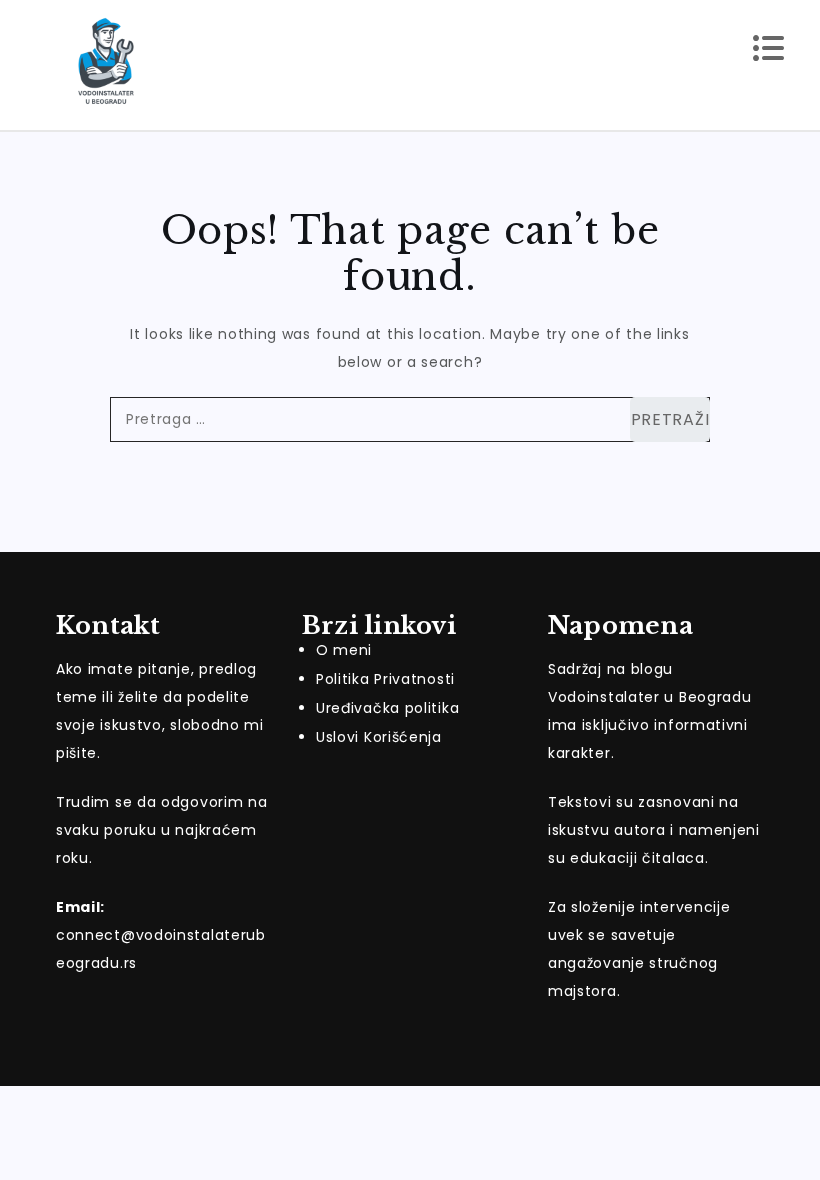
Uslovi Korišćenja (379, 737)
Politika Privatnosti (385, 679)
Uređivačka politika (387, 708)
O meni (344, 650)
